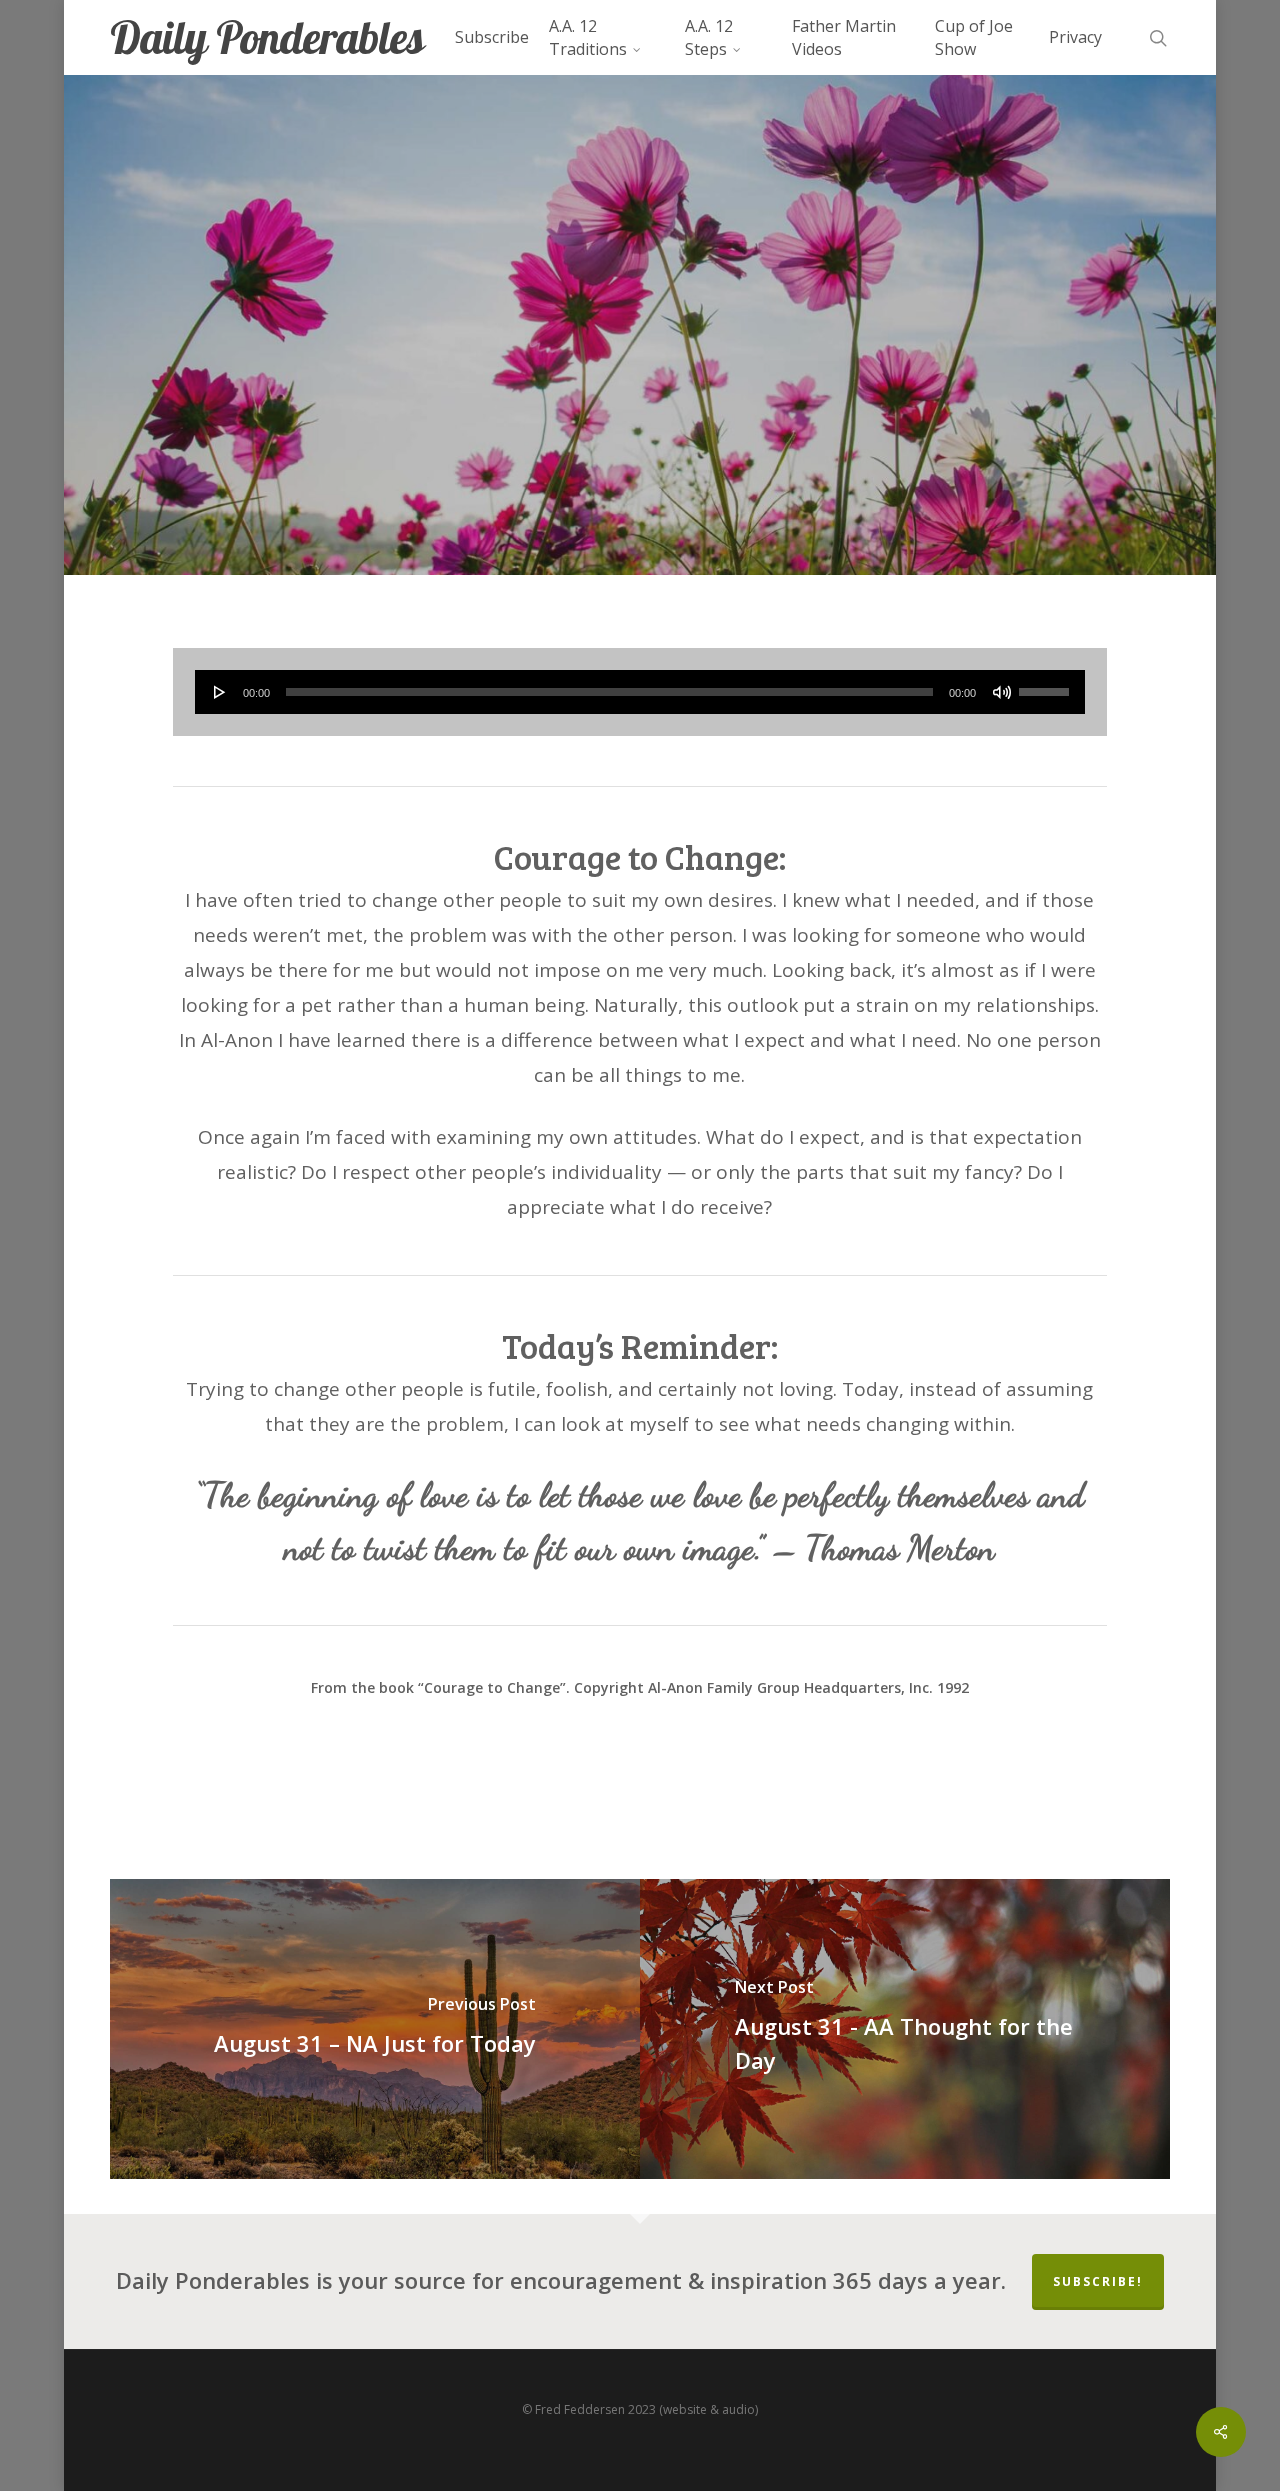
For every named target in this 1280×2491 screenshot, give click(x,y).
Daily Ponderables (267, 37)
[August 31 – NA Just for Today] (375, 2029)
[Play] (220, 692)
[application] (639, 692)
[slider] (1047, 685)
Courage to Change (639, 389)
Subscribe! (1098, 2281)
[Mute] (1002, 692)
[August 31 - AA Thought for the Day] (905, 2029)
